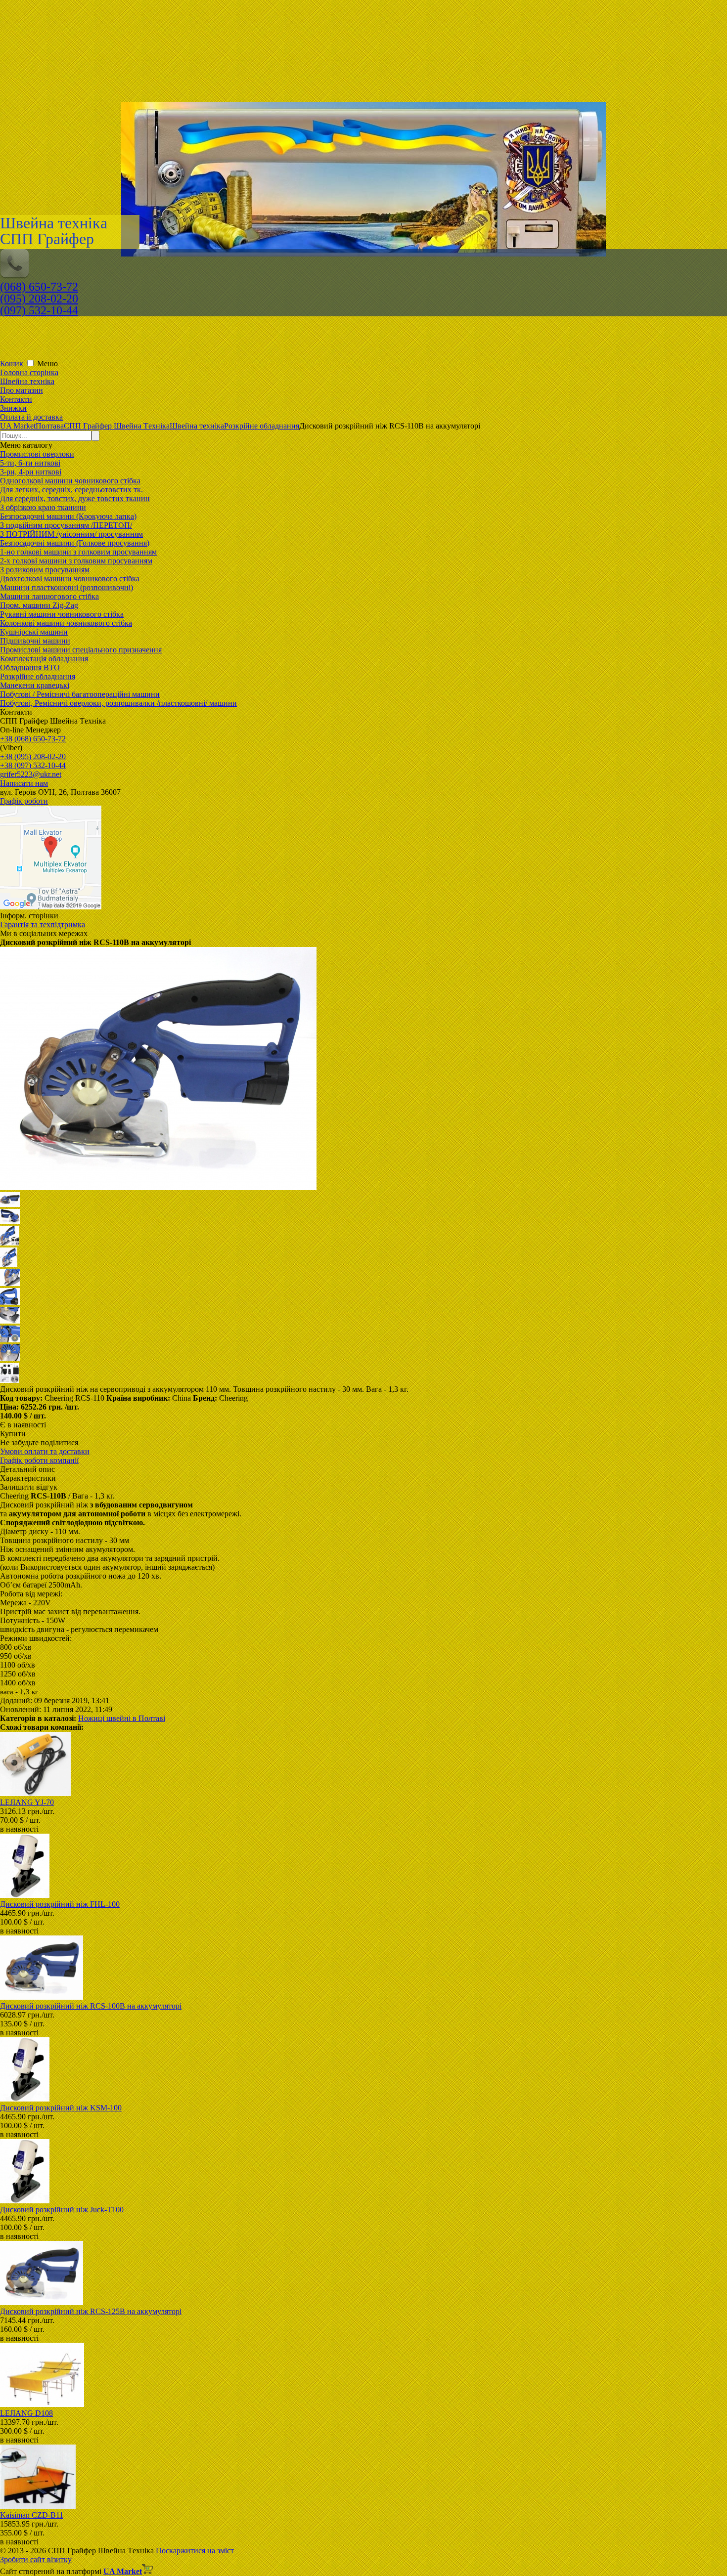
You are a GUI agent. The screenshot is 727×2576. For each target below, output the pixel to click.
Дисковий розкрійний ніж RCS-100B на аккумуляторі (91, 2006)
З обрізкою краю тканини (43, 507)
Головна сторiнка (29, 372)
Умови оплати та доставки (45, 1451)
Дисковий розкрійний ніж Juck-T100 (62, 2210)
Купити (13, 1434)
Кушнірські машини (34, 632)
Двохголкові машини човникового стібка (70, 579)
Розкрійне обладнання (38, 676)
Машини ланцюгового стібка (49, 596)
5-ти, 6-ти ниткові (30, 463)
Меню (47, 364)
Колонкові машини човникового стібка (66, 623)
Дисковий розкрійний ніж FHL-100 (60, 1904)
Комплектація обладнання (44, 659)
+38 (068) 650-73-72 (33, 739)
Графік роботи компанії (39, 1460)
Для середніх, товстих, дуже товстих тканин (75, 498)
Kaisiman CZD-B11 (32, 2515)
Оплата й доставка (31, 417)
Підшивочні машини (35, 641)
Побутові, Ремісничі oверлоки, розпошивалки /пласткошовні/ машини (118, 703)
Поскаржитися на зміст (195, 2551)
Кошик (13, 364)
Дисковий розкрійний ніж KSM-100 (61, 2108)
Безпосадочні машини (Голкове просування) (75, 543)
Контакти (16, 399)
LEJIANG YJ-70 (27, 1802)
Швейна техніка (27, 381)
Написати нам (24, 783)
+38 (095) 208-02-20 (33, 756)
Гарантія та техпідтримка (43, 924)
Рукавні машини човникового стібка (62, 614)
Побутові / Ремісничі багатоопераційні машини (80, 694)
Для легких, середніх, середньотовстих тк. (71, 490)
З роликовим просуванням (45, 570)
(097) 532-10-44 (39, 310)
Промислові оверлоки (37, 454)
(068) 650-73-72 (39, 287)
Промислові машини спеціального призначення (81, 650)
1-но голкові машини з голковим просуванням (78, 552)
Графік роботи (24, 801)
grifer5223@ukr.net (31, 774)
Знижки (13, 408)
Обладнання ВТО (30, 667)
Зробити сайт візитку (36, 2559)
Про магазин (22, 390)
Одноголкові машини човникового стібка (70, 481)
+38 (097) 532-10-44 (33, 765)
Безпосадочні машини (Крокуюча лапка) (68, 516)
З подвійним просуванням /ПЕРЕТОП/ (66, 525)
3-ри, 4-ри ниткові (31, 472)
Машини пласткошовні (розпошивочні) (67, 587)
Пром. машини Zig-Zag (39, 605)
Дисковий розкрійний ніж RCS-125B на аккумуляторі (91, 2311)
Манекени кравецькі (35, 685)
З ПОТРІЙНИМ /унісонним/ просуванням (71, 534)
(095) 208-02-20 (39, 299)
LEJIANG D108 (26, 2413)
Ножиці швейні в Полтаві (122, 1718)
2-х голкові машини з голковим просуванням (76, 561)
